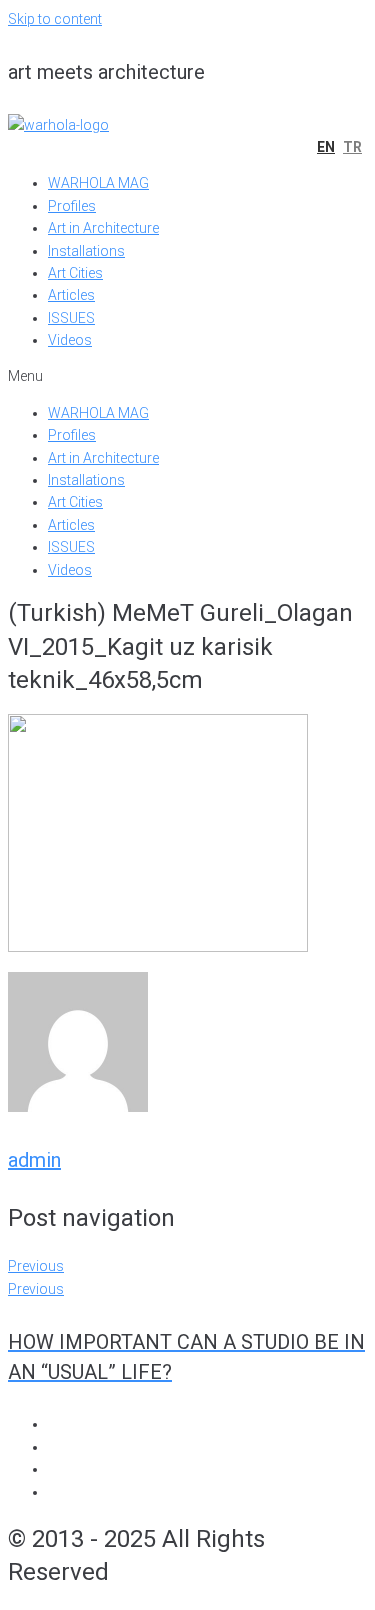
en (326, 147)
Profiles (72, 206)
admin (34, 1160)
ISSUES (71, 318)
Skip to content (55, 19)
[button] (187, 376)
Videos (70, 340)
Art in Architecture (103, 228)
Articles (71, 295)
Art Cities (75, 273)
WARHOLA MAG (98, 183)
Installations (86, 251)
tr (352, 147)
